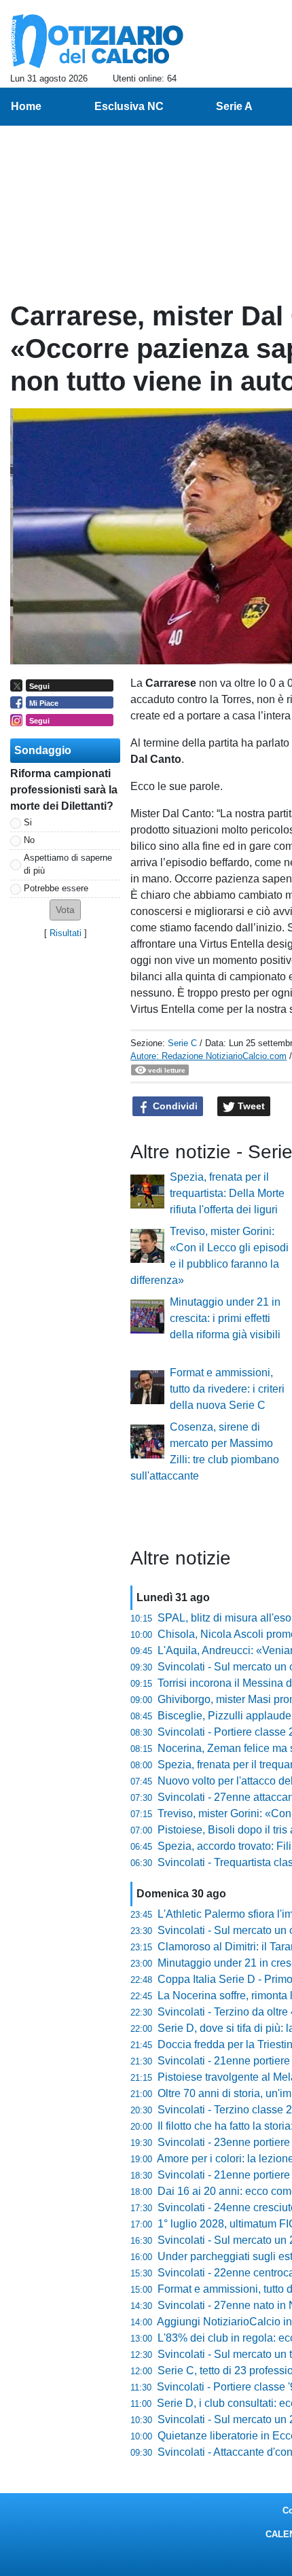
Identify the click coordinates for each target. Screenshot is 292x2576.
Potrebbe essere (56, 888)
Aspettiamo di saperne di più (68, 864)
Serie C (182, 1043)
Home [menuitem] (26, 106)
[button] (65, 910)
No (29, 840)
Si (28, 822)
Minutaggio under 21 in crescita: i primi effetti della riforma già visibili (225, 1318)
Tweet (250, 1106)
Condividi (174, 1106)
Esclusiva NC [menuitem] (129, 106)
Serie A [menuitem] (234, 106)
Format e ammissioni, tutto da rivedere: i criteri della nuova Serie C (227, 1389)
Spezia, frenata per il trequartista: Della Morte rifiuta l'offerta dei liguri (227, 1193)
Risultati (66, 933)
